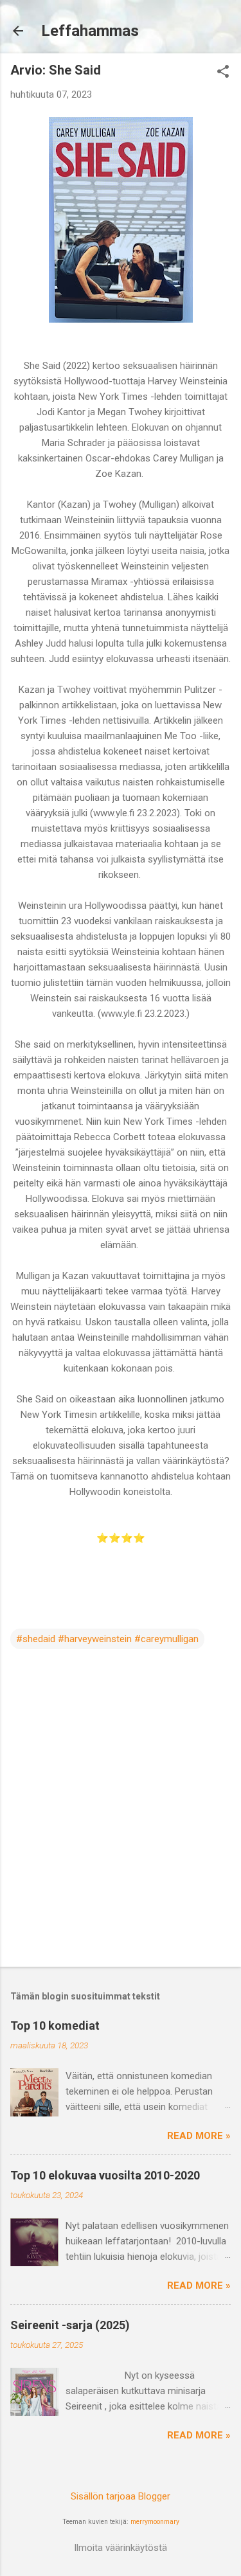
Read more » (199, 2136)
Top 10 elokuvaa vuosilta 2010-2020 (105, 2175)
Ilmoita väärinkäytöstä (121, 2548)
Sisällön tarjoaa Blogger (121, 2496)
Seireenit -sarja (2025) (70, 2325)
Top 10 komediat (55, 2026)
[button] (223, 73)
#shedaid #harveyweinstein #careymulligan (107, 1639)
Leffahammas (90, 31)
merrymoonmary (155, 2522)
